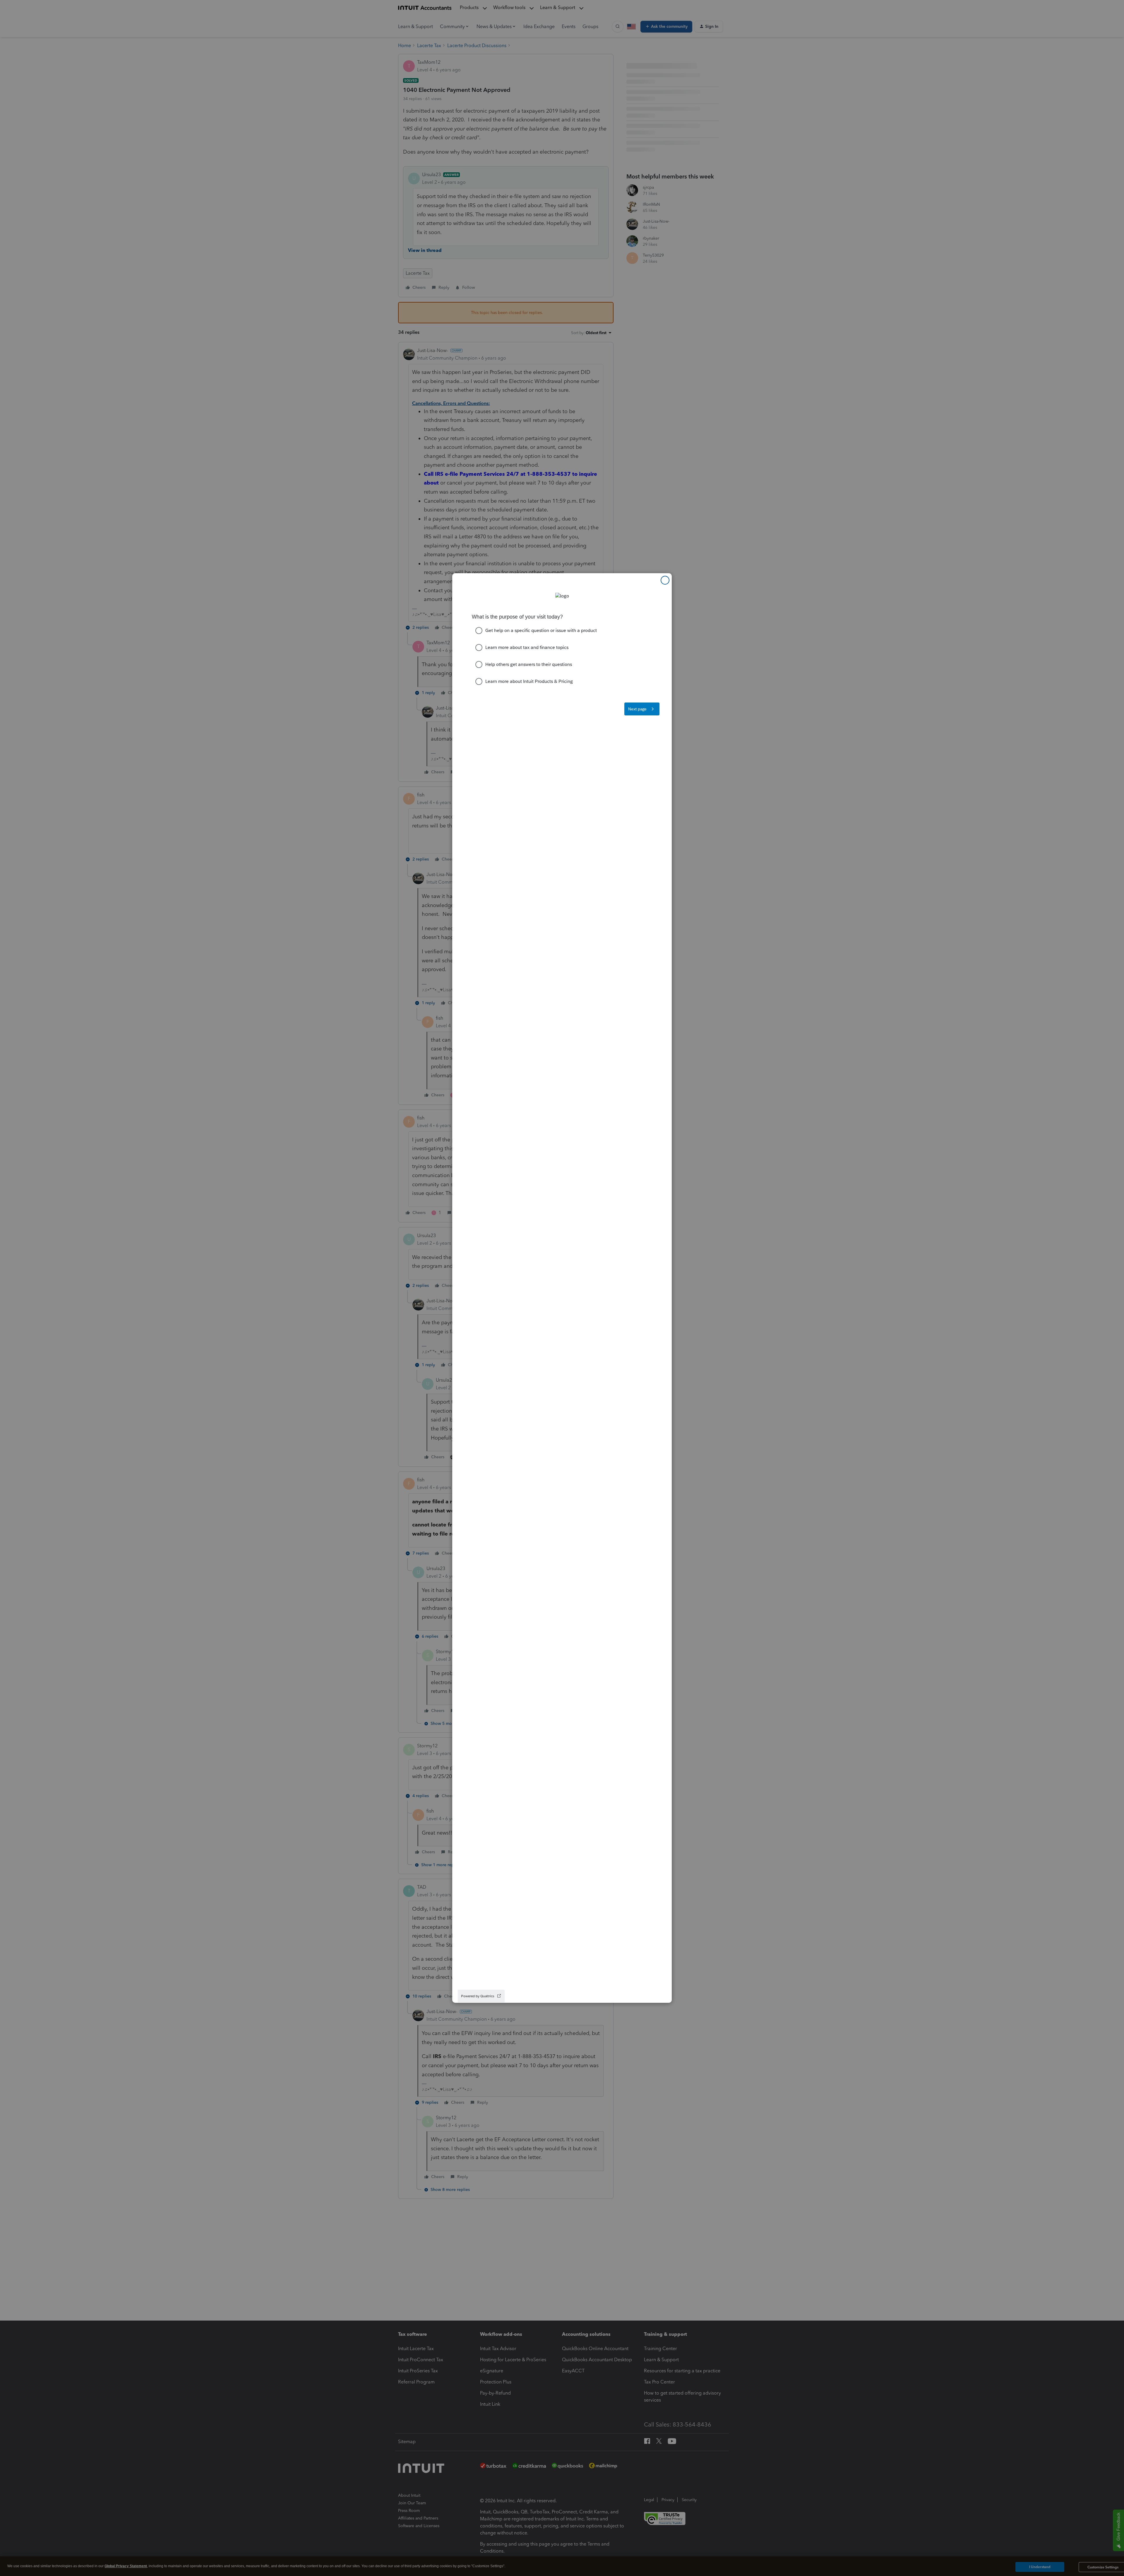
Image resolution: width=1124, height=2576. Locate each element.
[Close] (665, 580)
